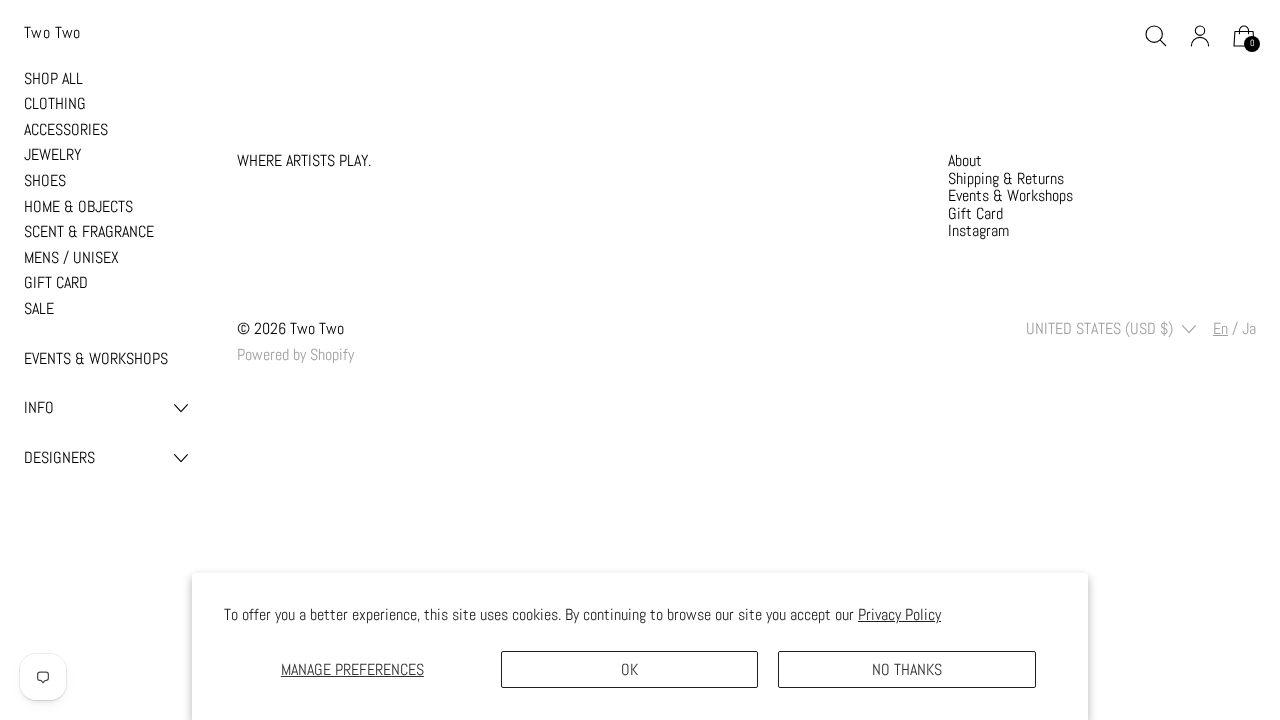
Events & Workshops (1010, 195)
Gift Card (975, 213)
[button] (1156, 36)
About (965, 160)
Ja (1249, 329)
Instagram (978, 230)
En (1220, 329)
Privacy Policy (899, 614)
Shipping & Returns (1006, 178)
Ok (629, 669)
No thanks (907, 669)
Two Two (317, 328)
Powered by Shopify (295, 354)
